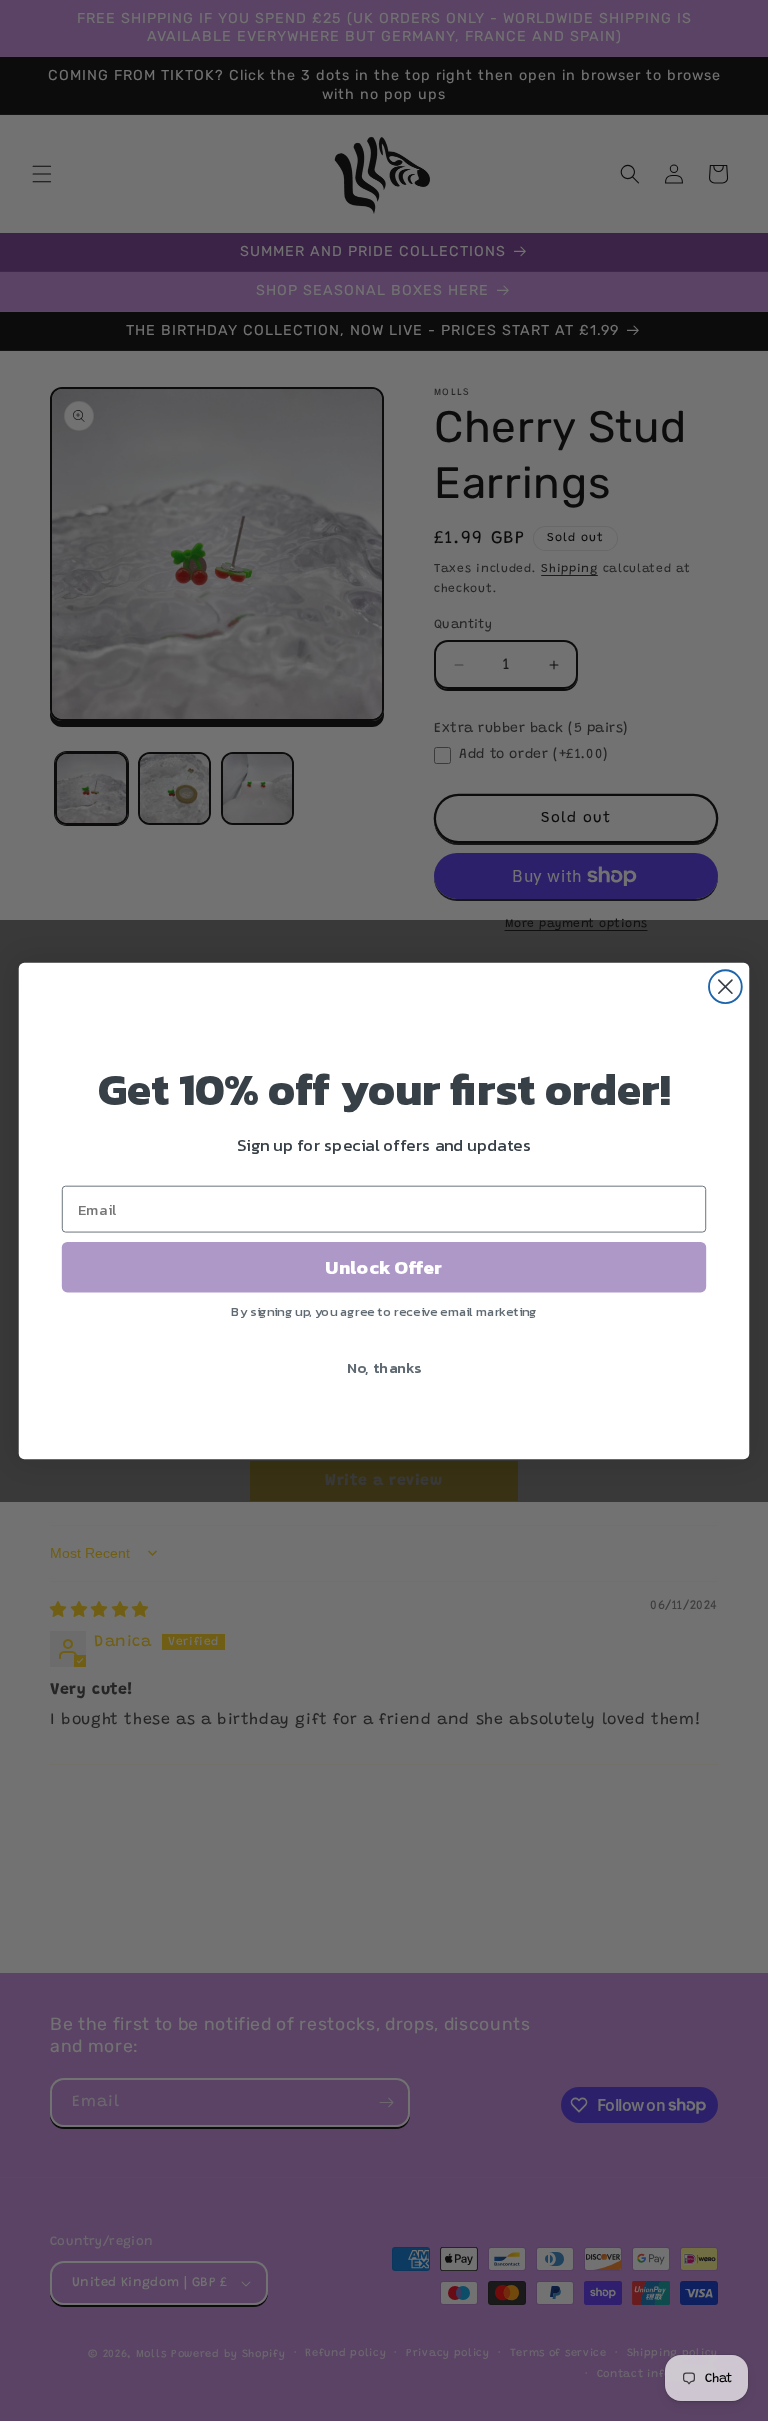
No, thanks (384, 1367)
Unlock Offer (383, 1267)
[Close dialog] (725, 986)
